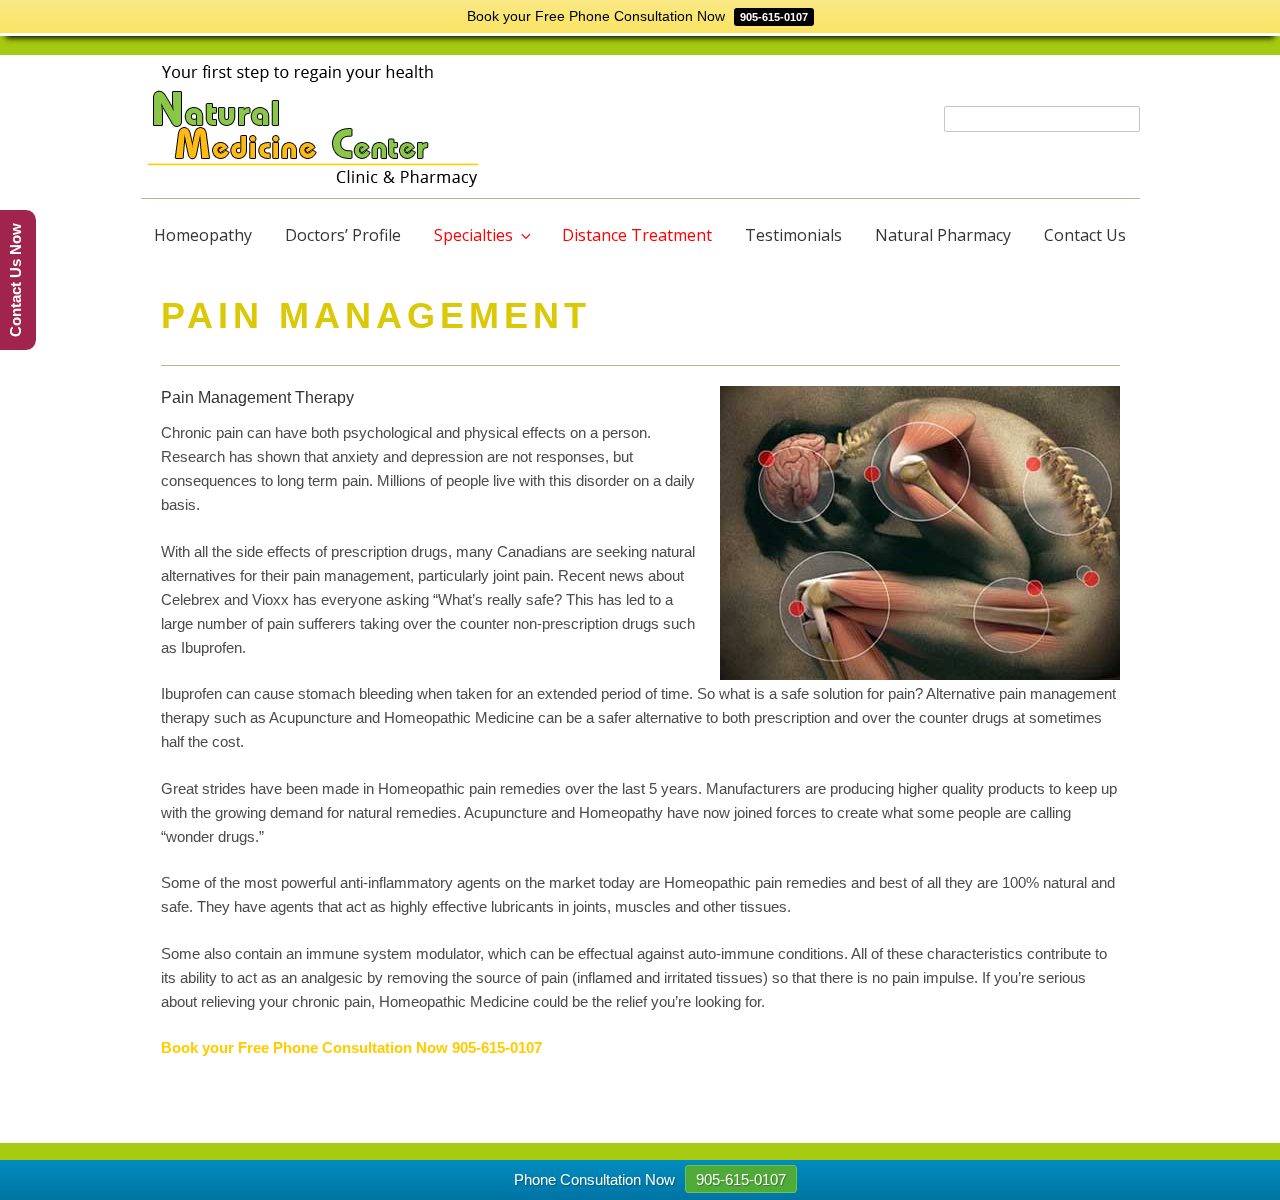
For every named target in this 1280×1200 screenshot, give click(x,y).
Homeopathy (203, 235)
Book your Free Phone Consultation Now (306, 1047)
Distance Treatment (637, 235)
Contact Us (1085, 235)
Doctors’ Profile (343, 235)
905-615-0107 (497, 1047)
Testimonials (793, 235)
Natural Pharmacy (943, 235)
